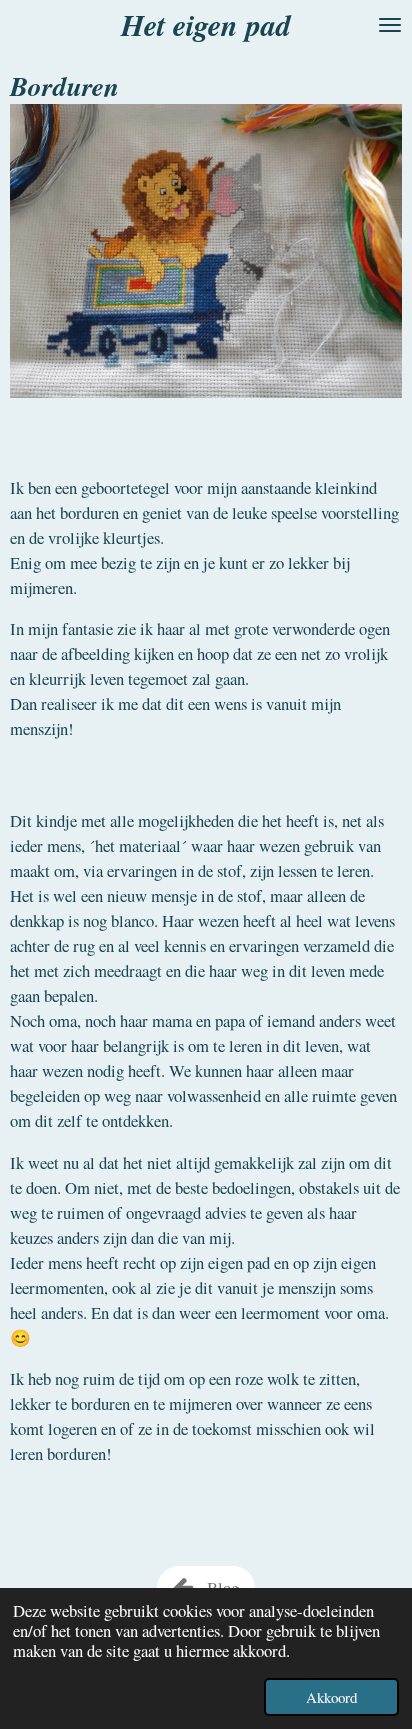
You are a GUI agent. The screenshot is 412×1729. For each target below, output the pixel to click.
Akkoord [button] (331, 1697)
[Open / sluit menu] (390, 25)
